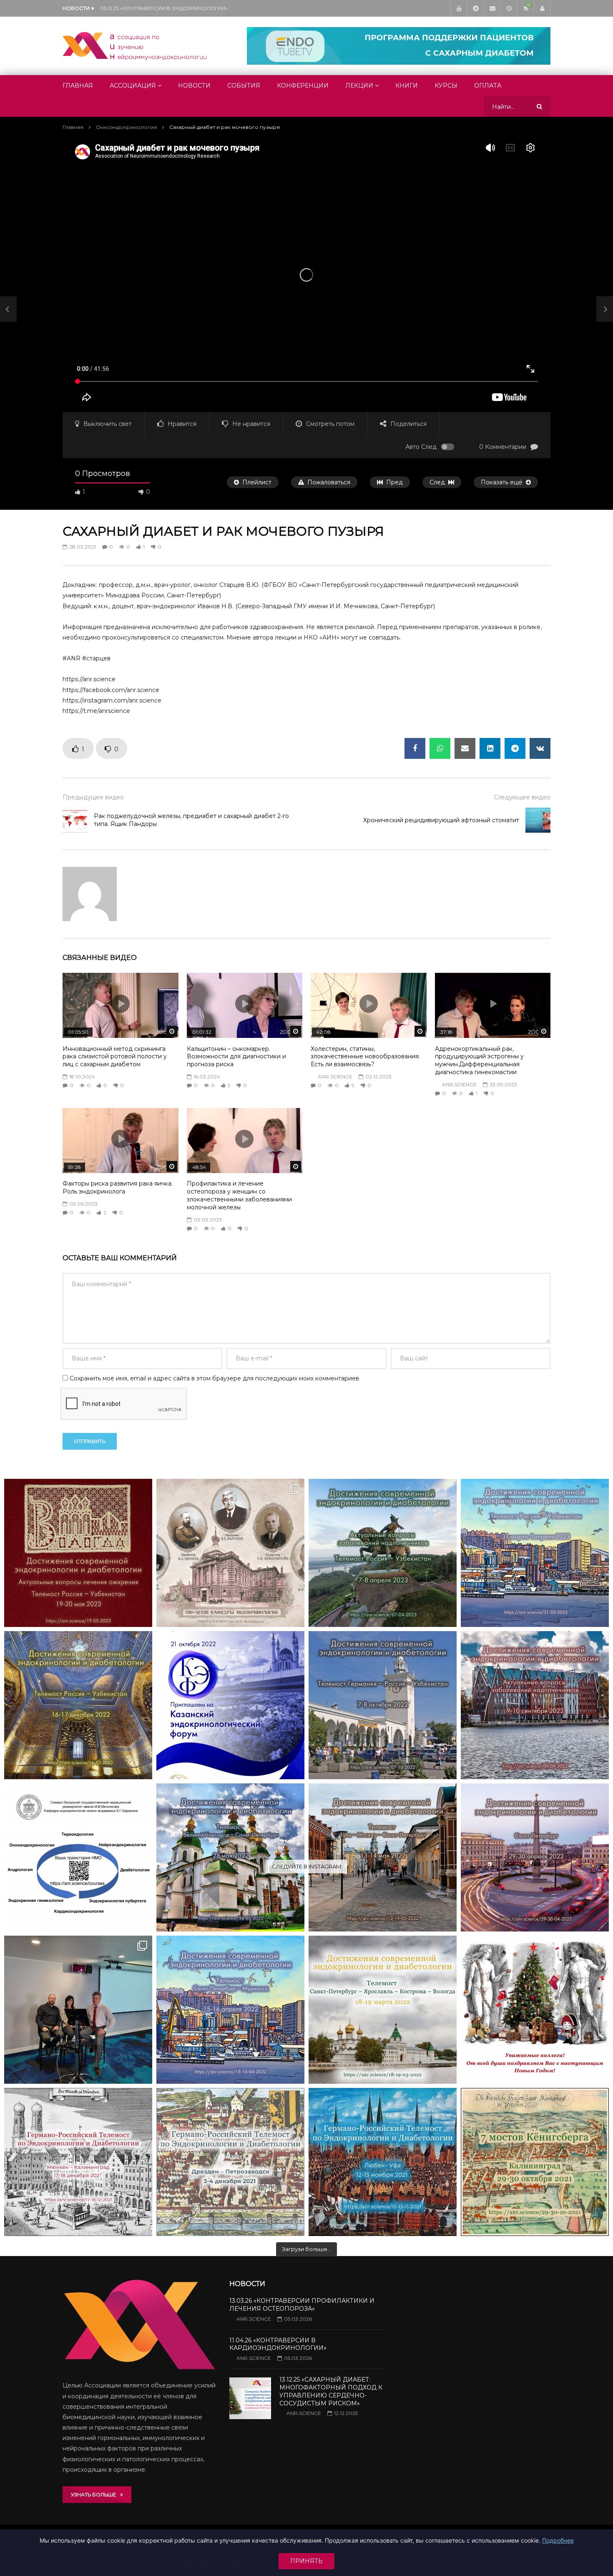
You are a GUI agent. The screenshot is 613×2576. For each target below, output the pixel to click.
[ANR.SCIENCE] (134, 46)
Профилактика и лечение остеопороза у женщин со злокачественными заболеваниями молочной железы (239, 1195)
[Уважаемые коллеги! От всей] (535, 2010)
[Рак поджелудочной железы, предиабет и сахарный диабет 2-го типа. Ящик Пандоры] (8, 309)
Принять (306, 2561)
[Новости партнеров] (230, 1705)
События (244, 86)
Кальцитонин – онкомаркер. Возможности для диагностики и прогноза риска (236, 1057)
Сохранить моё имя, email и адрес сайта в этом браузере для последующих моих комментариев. (215, 1378)
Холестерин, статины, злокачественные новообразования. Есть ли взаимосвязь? (365, 1057)
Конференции (303, 86)
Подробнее (558, 2540)
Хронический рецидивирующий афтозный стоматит (441, 820)
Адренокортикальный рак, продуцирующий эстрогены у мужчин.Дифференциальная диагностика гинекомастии (479, 1061)
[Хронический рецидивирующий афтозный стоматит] (538, 820)
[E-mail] (492, 8)
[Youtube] (459, 8)
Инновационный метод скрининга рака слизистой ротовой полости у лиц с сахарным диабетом (115, 1057)
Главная (78, 86)
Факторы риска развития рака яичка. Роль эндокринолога (118, 1187)
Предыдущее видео (93, 797)
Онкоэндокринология (126, 127)
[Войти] (542, 8)
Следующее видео (522, 797)
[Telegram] (475, 8)
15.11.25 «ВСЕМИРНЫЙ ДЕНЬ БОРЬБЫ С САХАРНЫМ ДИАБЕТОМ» (183, 8)
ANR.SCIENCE (335, 1076)
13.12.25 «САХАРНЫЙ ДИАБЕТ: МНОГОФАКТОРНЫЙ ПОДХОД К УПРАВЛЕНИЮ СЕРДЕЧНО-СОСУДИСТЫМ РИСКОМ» (331, 2391)
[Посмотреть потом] (509, 8)
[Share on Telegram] (515, 748)
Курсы (446, 86)
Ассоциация (133, 86)
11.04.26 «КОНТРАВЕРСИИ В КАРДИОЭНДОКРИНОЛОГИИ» (278, 2344)
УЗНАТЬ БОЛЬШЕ (95, 2494)
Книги (407, 86)
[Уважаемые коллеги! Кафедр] (78, 1857)
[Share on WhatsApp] (440, 748)
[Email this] (465, 748)
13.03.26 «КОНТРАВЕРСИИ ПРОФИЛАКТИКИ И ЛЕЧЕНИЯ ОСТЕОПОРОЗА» (302, 2305)
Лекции (359, 86)
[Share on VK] (540, 748)
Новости (194, 86)
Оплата (488, 86)
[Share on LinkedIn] (490, 748)
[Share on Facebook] (415, 748)
